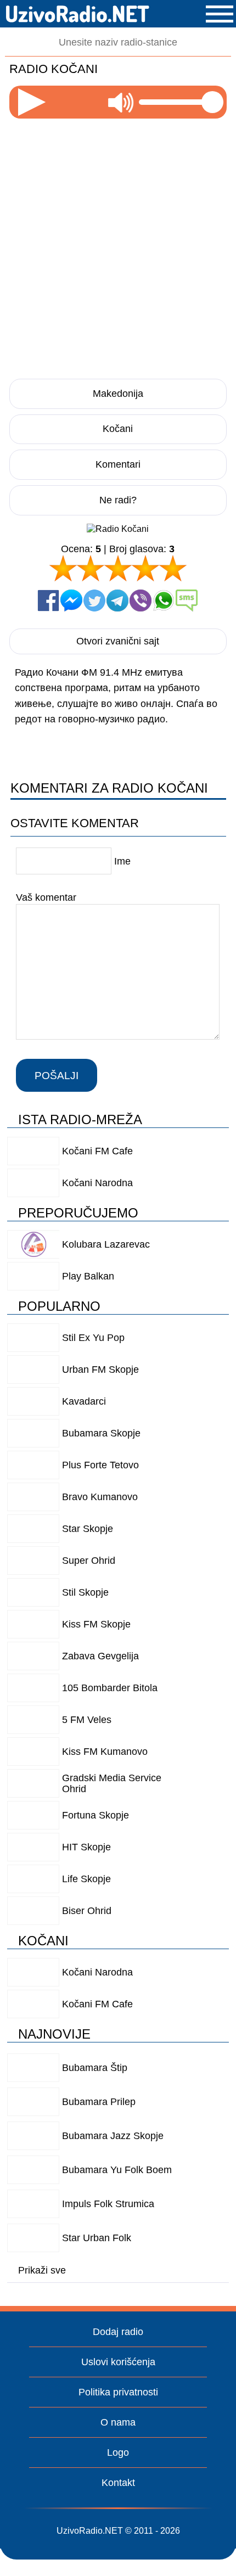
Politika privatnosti (118, 2392)
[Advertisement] (118, 245)
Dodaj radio (118, 2332)
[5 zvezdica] (173, 568)
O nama (118, 2422)
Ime (122, 861)
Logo (118, 2452)
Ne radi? (118, 500)
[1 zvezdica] (63, 568)
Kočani (118, 429)
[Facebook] (48, 600)
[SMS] (187, 600)
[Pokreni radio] (32, 102)
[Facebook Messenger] (71, 600)
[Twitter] (94, 600)
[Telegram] (117, 600)
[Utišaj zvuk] (121, 102)
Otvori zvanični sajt (118, 641)
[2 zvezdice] (91, 568)
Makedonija (118, 394)
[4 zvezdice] (145, 568)
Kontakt (118, 2483)
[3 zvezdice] (118, 568)
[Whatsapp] (164, 600)
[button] (220, 14)
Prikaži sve (42, 2270)
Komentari (118, 464)
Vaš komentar (46, 897)
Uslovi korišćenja (118, 2362)
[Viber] (141, 600)
